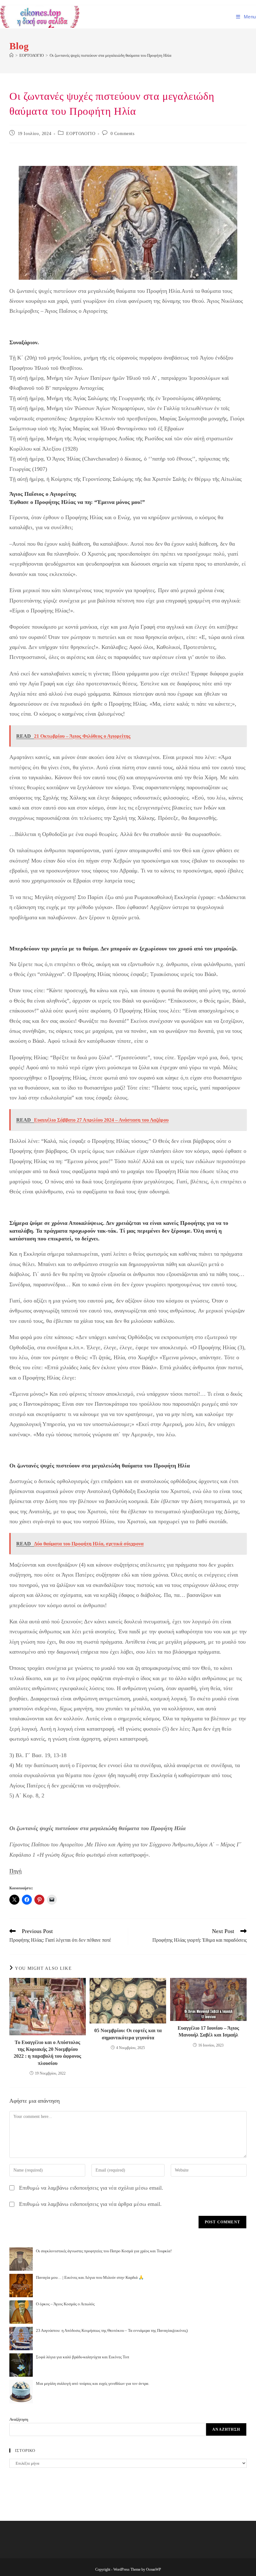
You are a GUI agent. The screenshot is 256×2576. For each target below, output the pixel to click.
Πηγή (15, 1871)
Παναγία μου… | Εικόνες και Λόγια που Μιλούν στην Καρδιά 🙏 (90, 2277)
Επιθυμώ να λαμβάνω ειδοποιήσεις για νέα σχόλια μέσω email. (91, 2188)
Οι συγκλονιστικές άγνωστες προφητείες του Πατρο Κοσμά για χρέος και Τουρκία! (104, 2251)
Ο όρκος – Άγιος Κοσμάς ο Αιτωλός (65, 2304)
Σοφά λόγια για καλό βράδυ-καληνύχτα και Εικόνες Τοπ (83, 2357)
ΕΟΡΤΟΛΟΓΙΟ (81, 134)
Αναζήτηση (19, 2419)
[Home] (11, 55)
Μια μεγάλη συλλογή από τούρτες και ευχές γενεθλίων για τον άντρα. (93, 2383)
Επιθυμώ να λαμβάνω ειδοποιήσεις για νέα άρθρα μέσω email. (90, 2204)
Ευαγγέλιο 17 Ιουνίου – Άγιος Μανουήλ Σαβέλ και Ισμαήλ (208, 2031)
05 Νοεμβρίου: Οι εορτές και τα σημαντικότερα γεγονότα (128, 2034)
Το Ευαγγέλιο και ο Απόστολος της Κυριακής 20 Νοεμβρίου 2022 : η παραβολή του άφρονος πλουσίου (47, 2053)
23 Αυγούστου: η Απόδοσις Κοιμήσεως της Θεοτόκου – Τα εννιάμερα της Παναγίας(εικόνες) (112, 2330)
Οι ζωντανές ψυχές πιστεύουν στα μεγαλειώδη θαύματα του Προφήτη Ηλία (111, 55)
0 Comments (123, 134)
